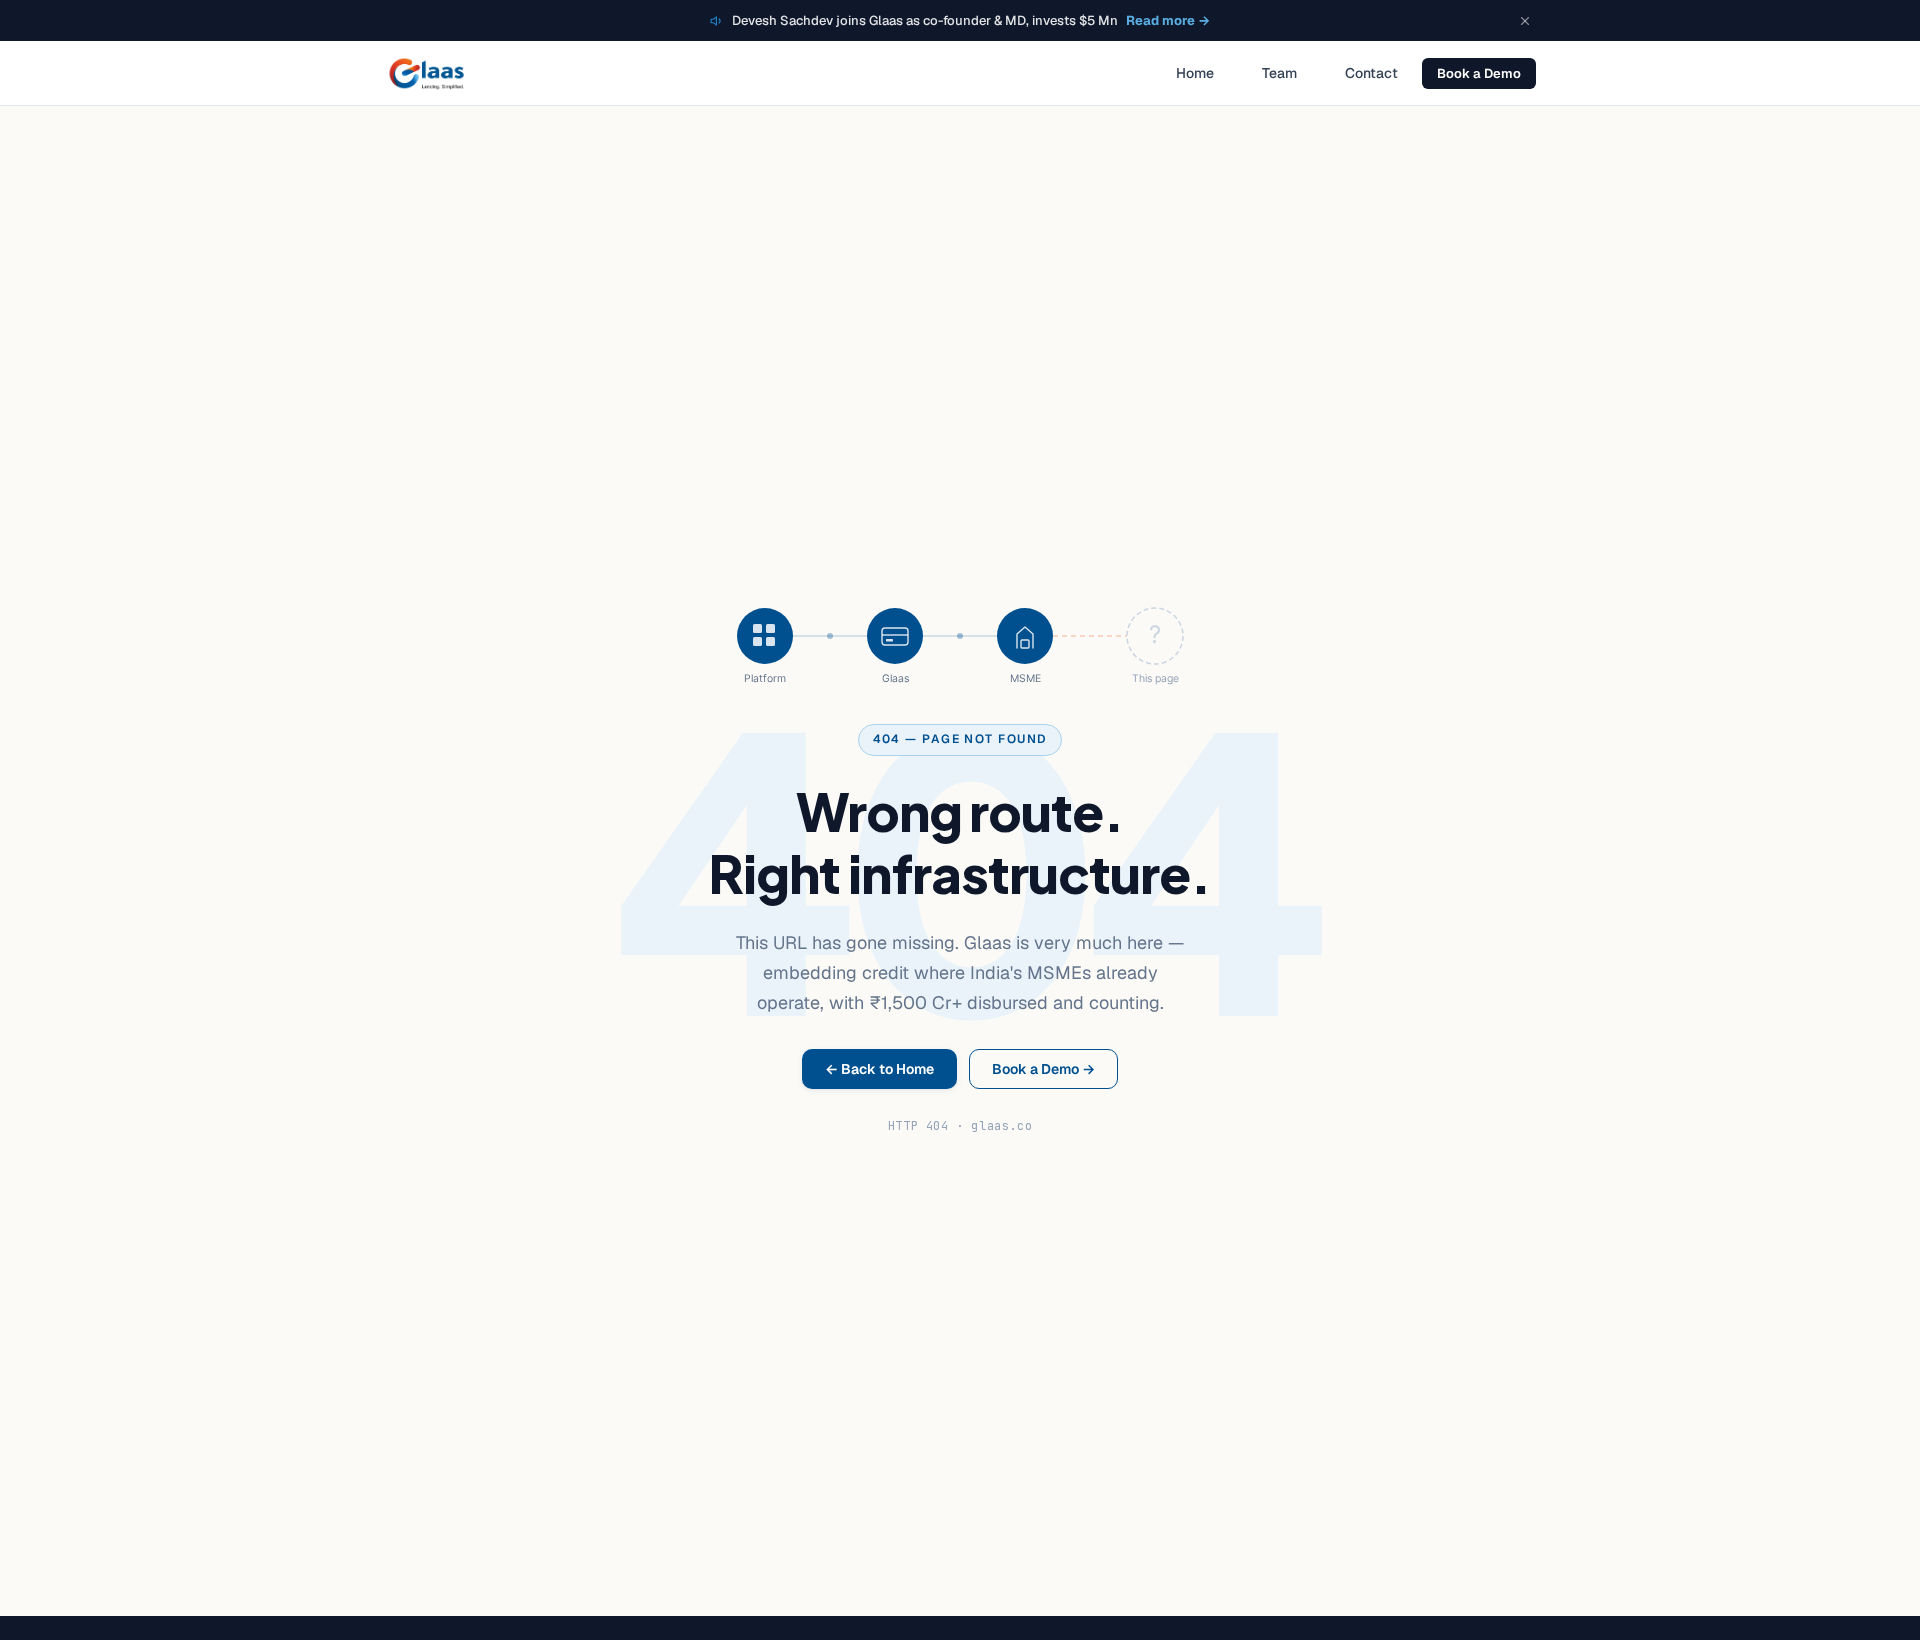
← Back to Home (879, 1069)
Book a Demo (1479, 73)
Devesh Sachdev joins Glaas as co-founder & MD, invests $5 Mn (971, 20)
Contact (1371, 73)
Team (1279, 73)
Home (1195, 73)
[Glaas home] (426, 73)
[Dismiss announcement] (1525, 21)
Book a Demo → (1043, 1069)
